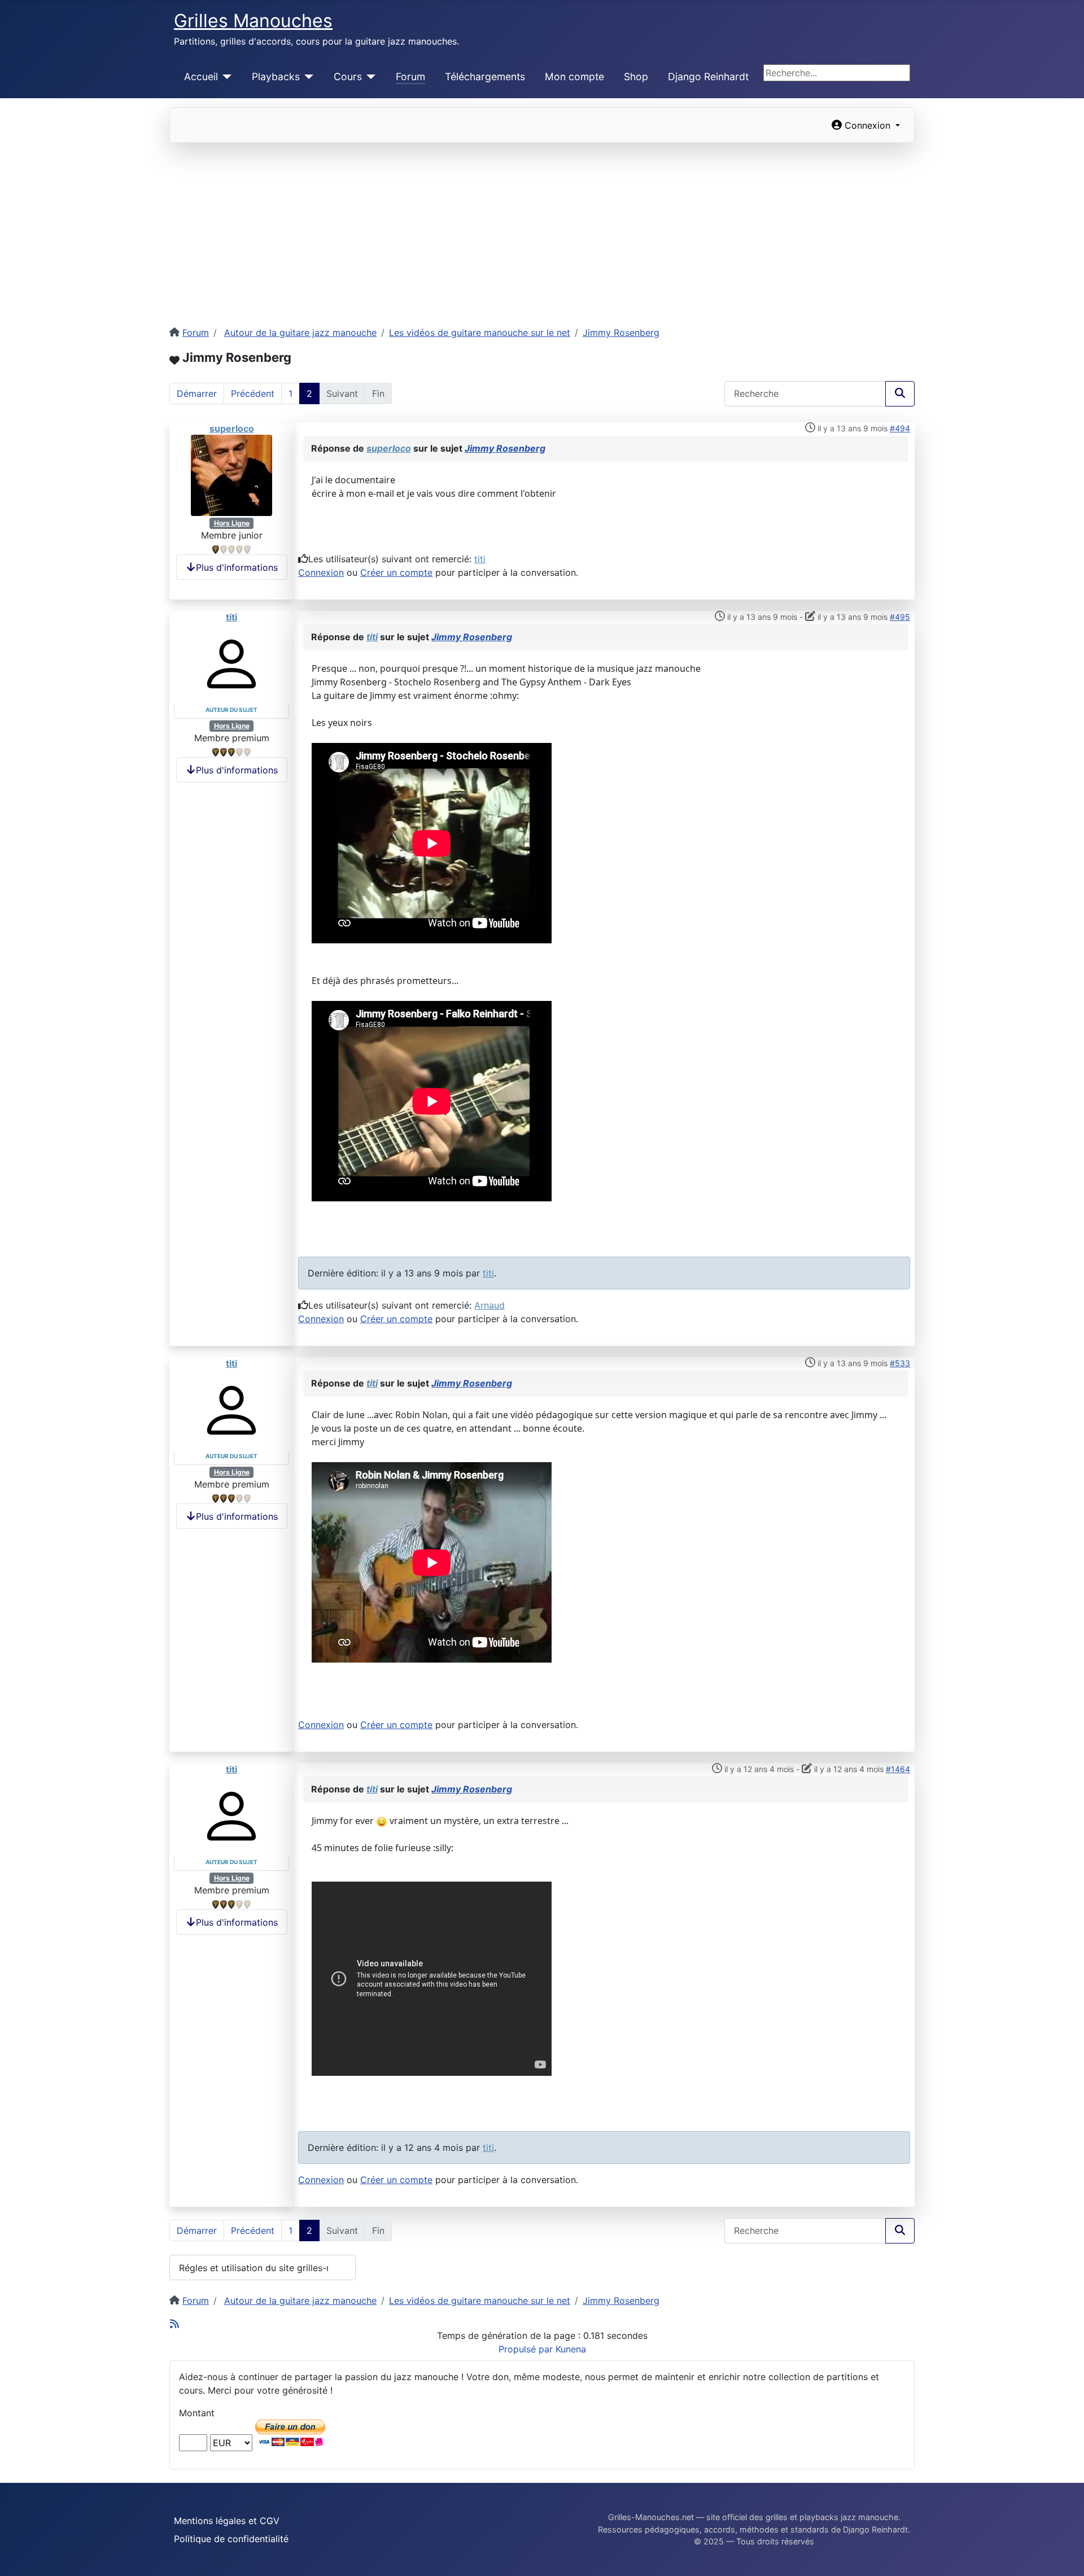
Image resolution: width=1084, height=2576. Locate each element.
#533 (900, 1363)
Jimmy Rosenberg (505, 448)
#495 (900, 617)
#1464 (898, 1769)
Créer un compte (396, 572)
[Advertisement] (542, 228)
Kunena (571, 2349)
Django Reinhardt (708, 76)
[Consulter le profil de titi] (231, 663)
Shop (636, 76)
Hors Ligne (232, 523)
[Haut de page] (1064, 2555)
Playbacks (276, 76)
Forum (410, 76)
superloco (232, 428)
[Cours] (369, 77)
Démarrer (197, 393)
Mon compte (574, 76)
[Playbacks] (307, 77)
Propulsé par (527, 2349)
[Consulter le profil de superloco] (231, 475)
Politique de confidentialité (231, 2539)
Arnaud (489, 1305)
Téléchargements (485, 76)
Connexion (321, 572)
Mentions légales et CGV (227, 2521)
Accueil (201, 76)
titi (480, 559)
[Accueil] (225, 77)
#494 (900, 428)
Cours (348, 76)
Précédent (253, 393)
